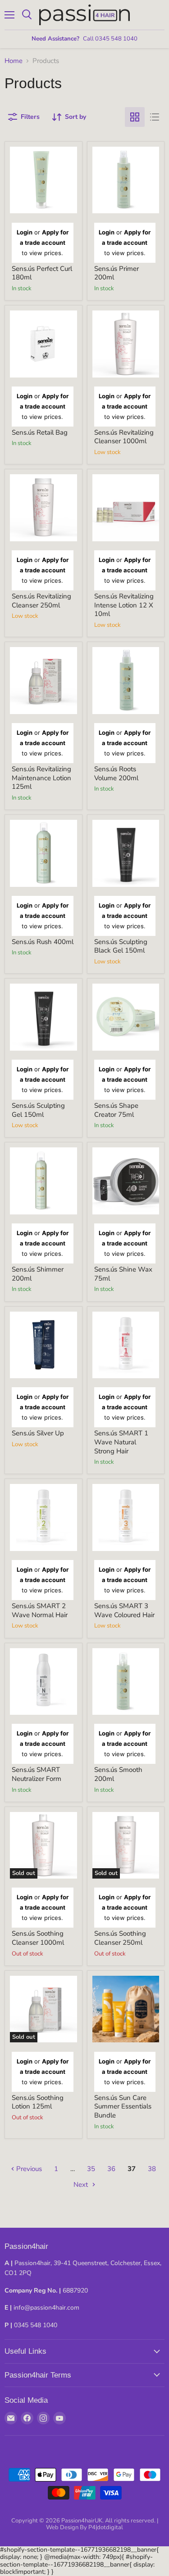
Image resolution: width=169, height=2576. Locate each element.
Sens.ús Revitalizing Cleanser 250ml (41, 601)
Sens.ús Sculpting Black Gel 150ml (121, 946)
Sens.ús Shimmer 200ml (38, 1274)
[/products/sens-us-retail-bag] (43, 344)
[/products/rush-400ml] (43, 853)
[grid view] (135, 117)
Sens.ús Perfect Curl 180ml (42, 273)
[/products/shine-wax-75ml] (126, 1181)
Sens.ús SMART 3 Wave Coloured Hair (124, 1610)
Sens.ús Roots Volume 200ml (116, 773)
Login (25, 232)
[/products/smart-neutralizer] (43, 1682)
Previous (28, 2169)
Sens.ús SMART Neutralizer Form (37, 1774)
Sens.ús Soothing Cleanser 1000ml (38, 1938)
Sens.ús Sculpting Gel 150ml (38, 1110)
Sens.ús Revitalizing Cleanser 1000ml (124, 437)
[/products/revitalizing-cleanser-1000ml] (126, 344)
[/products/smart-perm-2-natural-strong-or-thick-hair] (126, 1345)
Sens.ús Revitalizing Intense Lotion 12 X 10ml (124, 605)
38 (152, 2169)
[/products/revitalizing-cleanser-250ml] (43, 508)
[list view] (155, 117)
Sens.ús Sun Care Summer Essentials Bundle (123, 2106)
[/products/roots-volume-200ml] (126, 681)
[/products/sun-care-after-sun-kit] (126, 2009)
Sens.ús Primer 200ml (116, 273)
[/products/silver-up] (43, 1345)
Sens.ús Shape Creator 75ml (116, 1110)
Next (82, 2185)
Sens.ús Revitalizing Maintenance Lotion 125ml (41, 778)
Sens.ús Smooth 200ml (118, 1774)
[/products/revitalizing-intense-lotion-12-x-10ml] (126, 508)
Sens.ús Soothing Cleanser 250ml (120, 1938)
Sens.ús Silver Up (38, 1433)
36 (111, 2169)
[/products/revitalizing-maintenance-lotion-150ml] (43, 681)
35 (91, 2169)
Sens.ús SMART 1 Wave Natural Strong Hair (121, 1442)
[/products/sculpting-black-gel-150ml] (126, 853)
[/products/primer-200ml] (126, 180)
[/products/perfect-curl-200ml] (43, 180)
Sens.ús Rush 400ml (43, 942)
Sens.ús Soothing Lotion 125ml (38, 2102)
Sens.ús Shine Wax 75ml (123, 1274)
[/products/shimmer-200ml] (43, 1181)
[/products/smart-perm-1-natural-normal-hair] (43, 1517)
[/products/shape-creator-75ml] (126, 1017)
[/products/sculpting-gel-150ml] (43, 1017)
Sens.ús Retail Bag (40, 432)
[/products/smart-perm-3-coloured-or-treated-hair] (126, 1517)
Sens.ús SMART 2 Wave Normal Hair (40, 1610)
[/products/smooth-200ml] (126, 1682)
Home (14, 61)
